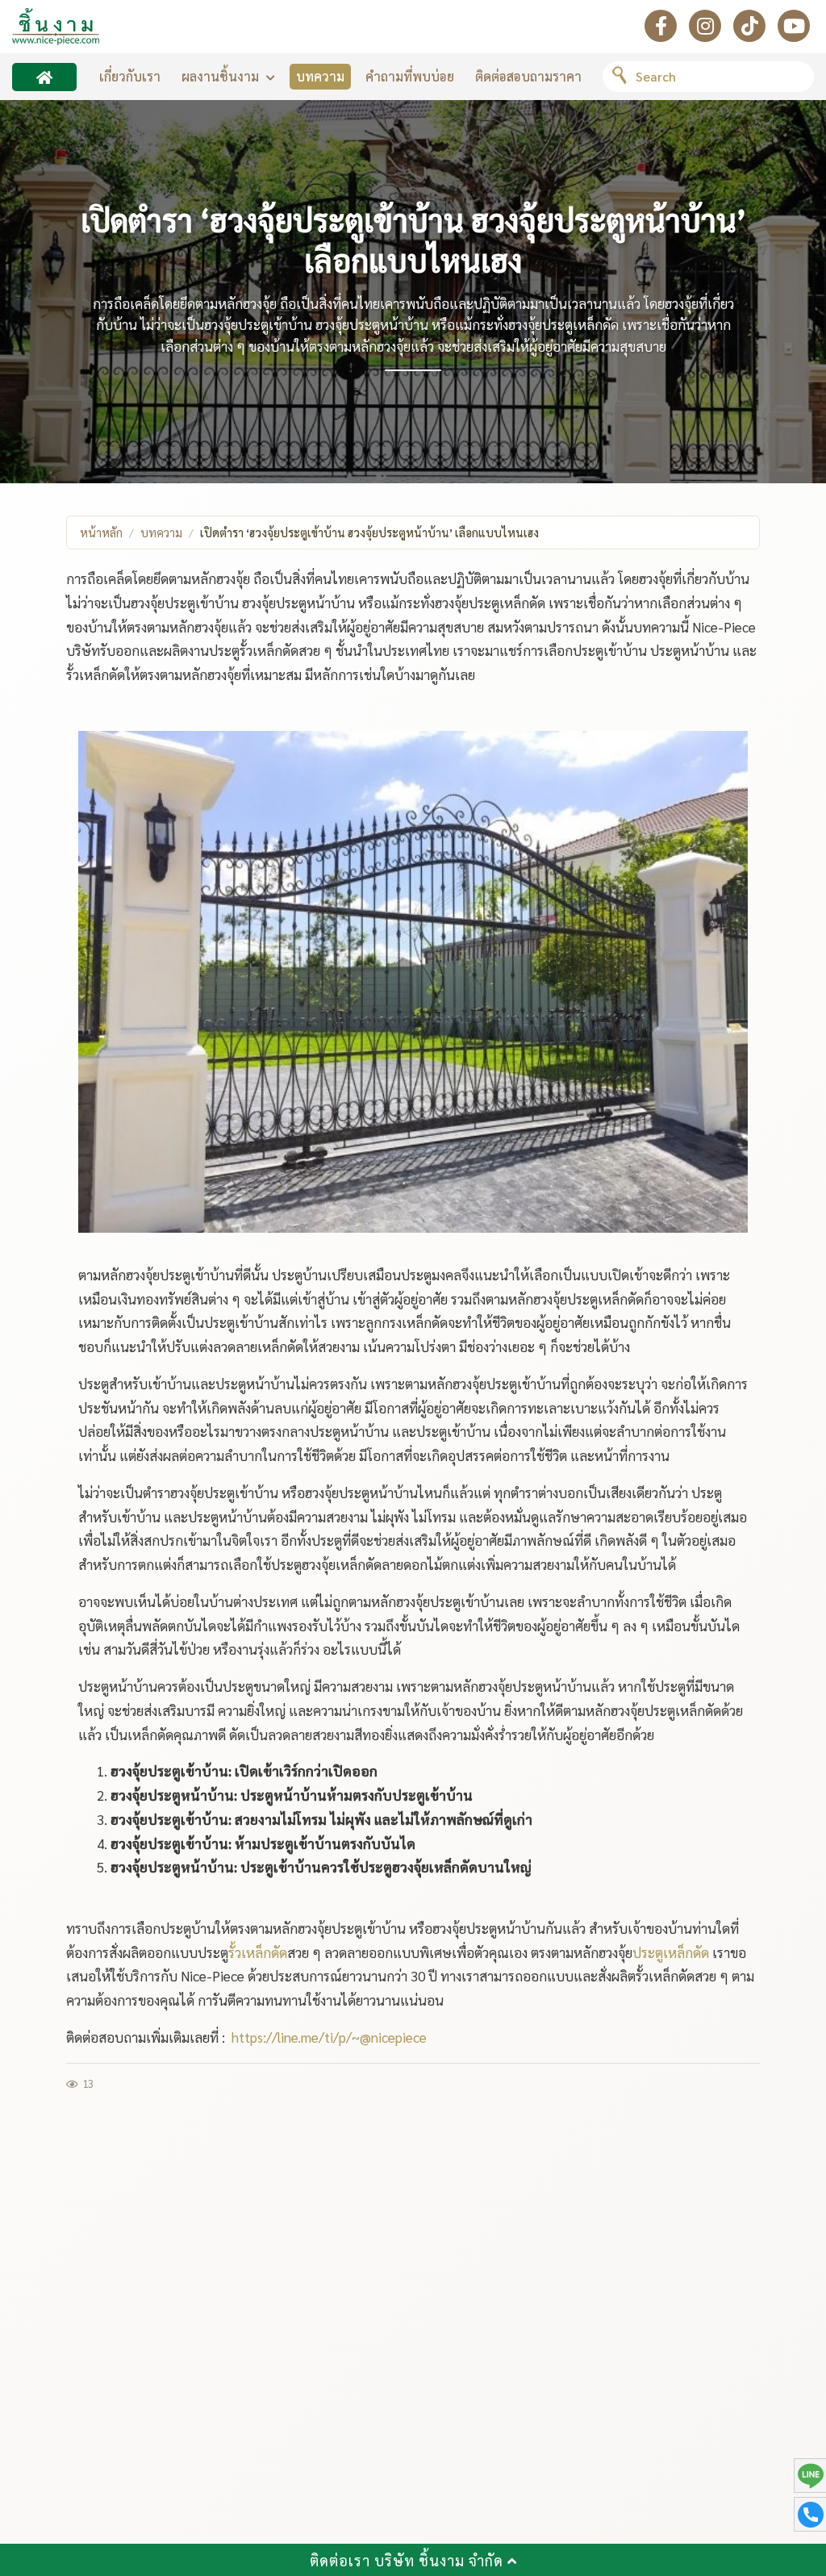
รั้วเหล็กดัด (258, 1952)
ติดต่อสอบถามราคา (528, 76)
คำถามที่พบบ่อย (410, 76)
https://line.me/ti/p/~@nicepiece (329, 2037)
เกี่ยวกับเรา (130, 76)
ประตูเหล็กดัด (671, 1952)
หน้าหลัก (101, 532)
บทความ (320, 76)
